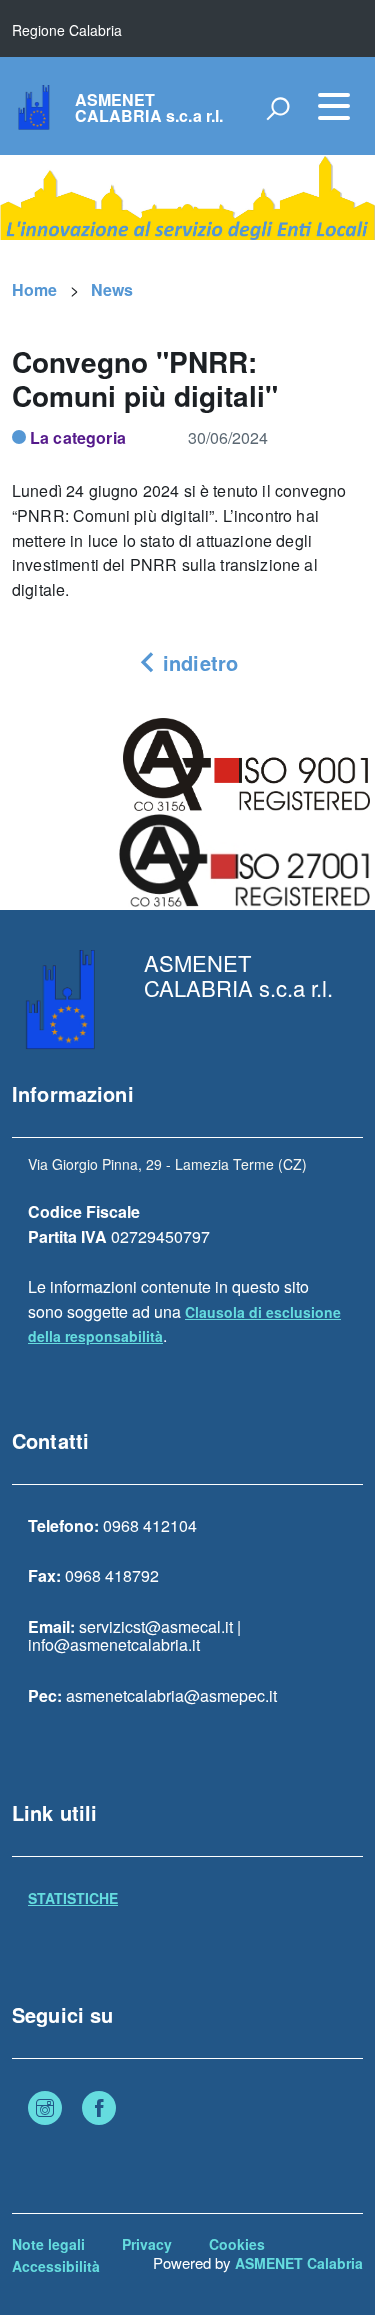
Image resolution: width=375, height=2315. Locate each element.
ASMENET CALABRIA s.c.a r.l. (149, 108)
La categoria (78, 437)
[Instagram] (45, 2110)
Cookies (237, 2244)
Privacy (147, 2244)
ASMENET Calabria (299, 2263)
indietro (197, 662)
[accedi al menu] (334, 106)
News (112, 289)
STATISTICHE (73, 1898)
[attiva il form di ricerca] (278, 108)
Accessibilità (56, 2266)
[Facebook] (99, 2110)
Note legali (48, 2244)
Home (35, 289)
